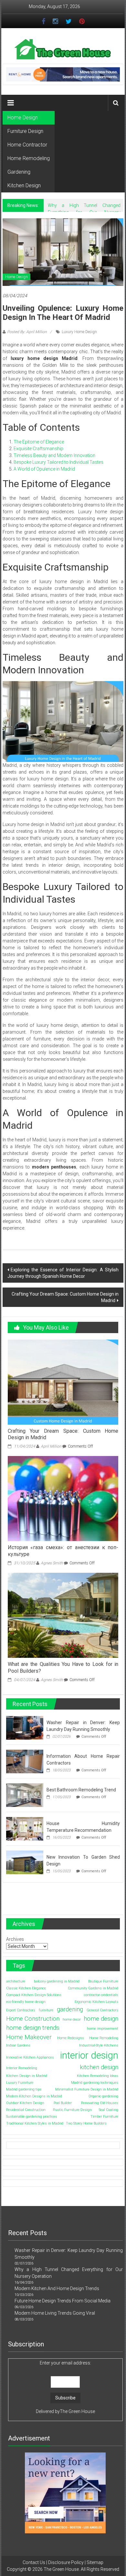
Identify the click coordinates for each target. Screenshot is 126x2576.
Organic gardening (103, 2096)
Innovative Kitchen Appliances (30, 2057)
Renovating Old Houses (100, 2103)
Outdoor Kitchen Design (25, 2103)
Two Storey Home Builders (86, 2123)
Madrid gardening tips (24, 2089)
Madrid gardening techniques (95, 2083)
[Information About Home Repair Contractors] (25, 1761)
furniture (46, 2010)
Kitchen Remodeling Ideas (98, 2076)
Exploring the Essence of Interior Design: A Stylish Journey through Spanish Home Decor (63, 1273)
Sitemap (95, 2562)
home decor (72, 2020)
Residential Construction (26, 2110)
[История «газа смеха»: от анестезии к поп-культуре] (63, 1498)
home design (101, 2019)
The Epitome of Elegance (39, 442)
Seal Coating (109, 2110)
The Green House (77, 2411)
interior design (89, 2055)
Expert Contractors (21, 2010)
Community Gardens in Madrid (93, 1988)
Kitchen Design (24, 185)
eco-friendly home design (26, 2002)
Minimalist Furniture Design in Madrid (87, 2089)
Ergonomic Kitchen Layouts (96, 2002)
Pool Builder (63, 2103)
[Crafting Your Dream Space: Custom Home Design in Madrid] (63, 1382)
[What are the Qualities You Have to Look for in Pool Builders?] (63, 1615)
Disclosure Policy (66, 2562)
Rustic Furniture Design (72, 2110)
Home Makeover (29, 2037)
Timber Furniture (104, 2117)
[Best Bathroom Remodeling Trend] (25, 1795)
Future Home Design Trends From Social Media (63, 2301)
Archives (15, 1939)
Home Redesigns (71, 2038)
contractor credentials (101, 1995)
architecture (16, 1981)
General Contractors (102, 2010)
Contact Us (34, 2562)
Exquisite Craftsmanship (38, 449)
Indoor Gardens (18, 2045)
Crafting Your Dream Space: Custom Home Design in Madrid (65, 1297)
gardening (70, 2009)
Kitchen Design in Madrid (27, 2076)
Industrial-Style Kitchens (99, 2045)
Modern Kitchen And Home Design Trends (57, 2288)
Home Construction (33, 2019)
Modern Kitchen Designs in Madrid (34, 2096)
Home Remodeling (29, 158)
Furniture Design (25, 131)
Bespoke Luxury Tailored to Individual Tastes (58, 462)
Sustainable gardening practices (32, 2117)
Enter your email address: (65, 2363)
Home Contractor (27, 145)
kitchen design (99, 2067)
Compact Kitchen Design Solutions (34, 1995)
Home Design (23, 118)
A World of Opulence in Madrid (44, 469)
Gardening (19, 172)
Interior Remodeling (22, 2068)
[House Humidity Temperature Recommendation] (25, 1828)
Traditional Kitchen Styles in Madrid (35, 2123)
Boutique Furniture (103, 1981)
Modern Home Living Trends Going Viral (55, 2313)
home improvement (103, 2029)
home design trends (33, 2028)
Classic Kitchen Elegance (26, 1988)
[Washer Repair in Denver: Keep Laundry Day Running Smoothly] (25, 1727)
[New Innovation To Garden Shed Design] (25, 1862)
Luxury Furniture (20, 2083)
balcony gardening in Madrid (57, 1981)
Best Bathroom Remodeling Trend (81, 1790)
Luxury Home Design (79, 332)
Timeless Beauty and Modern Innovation (54, 455)
